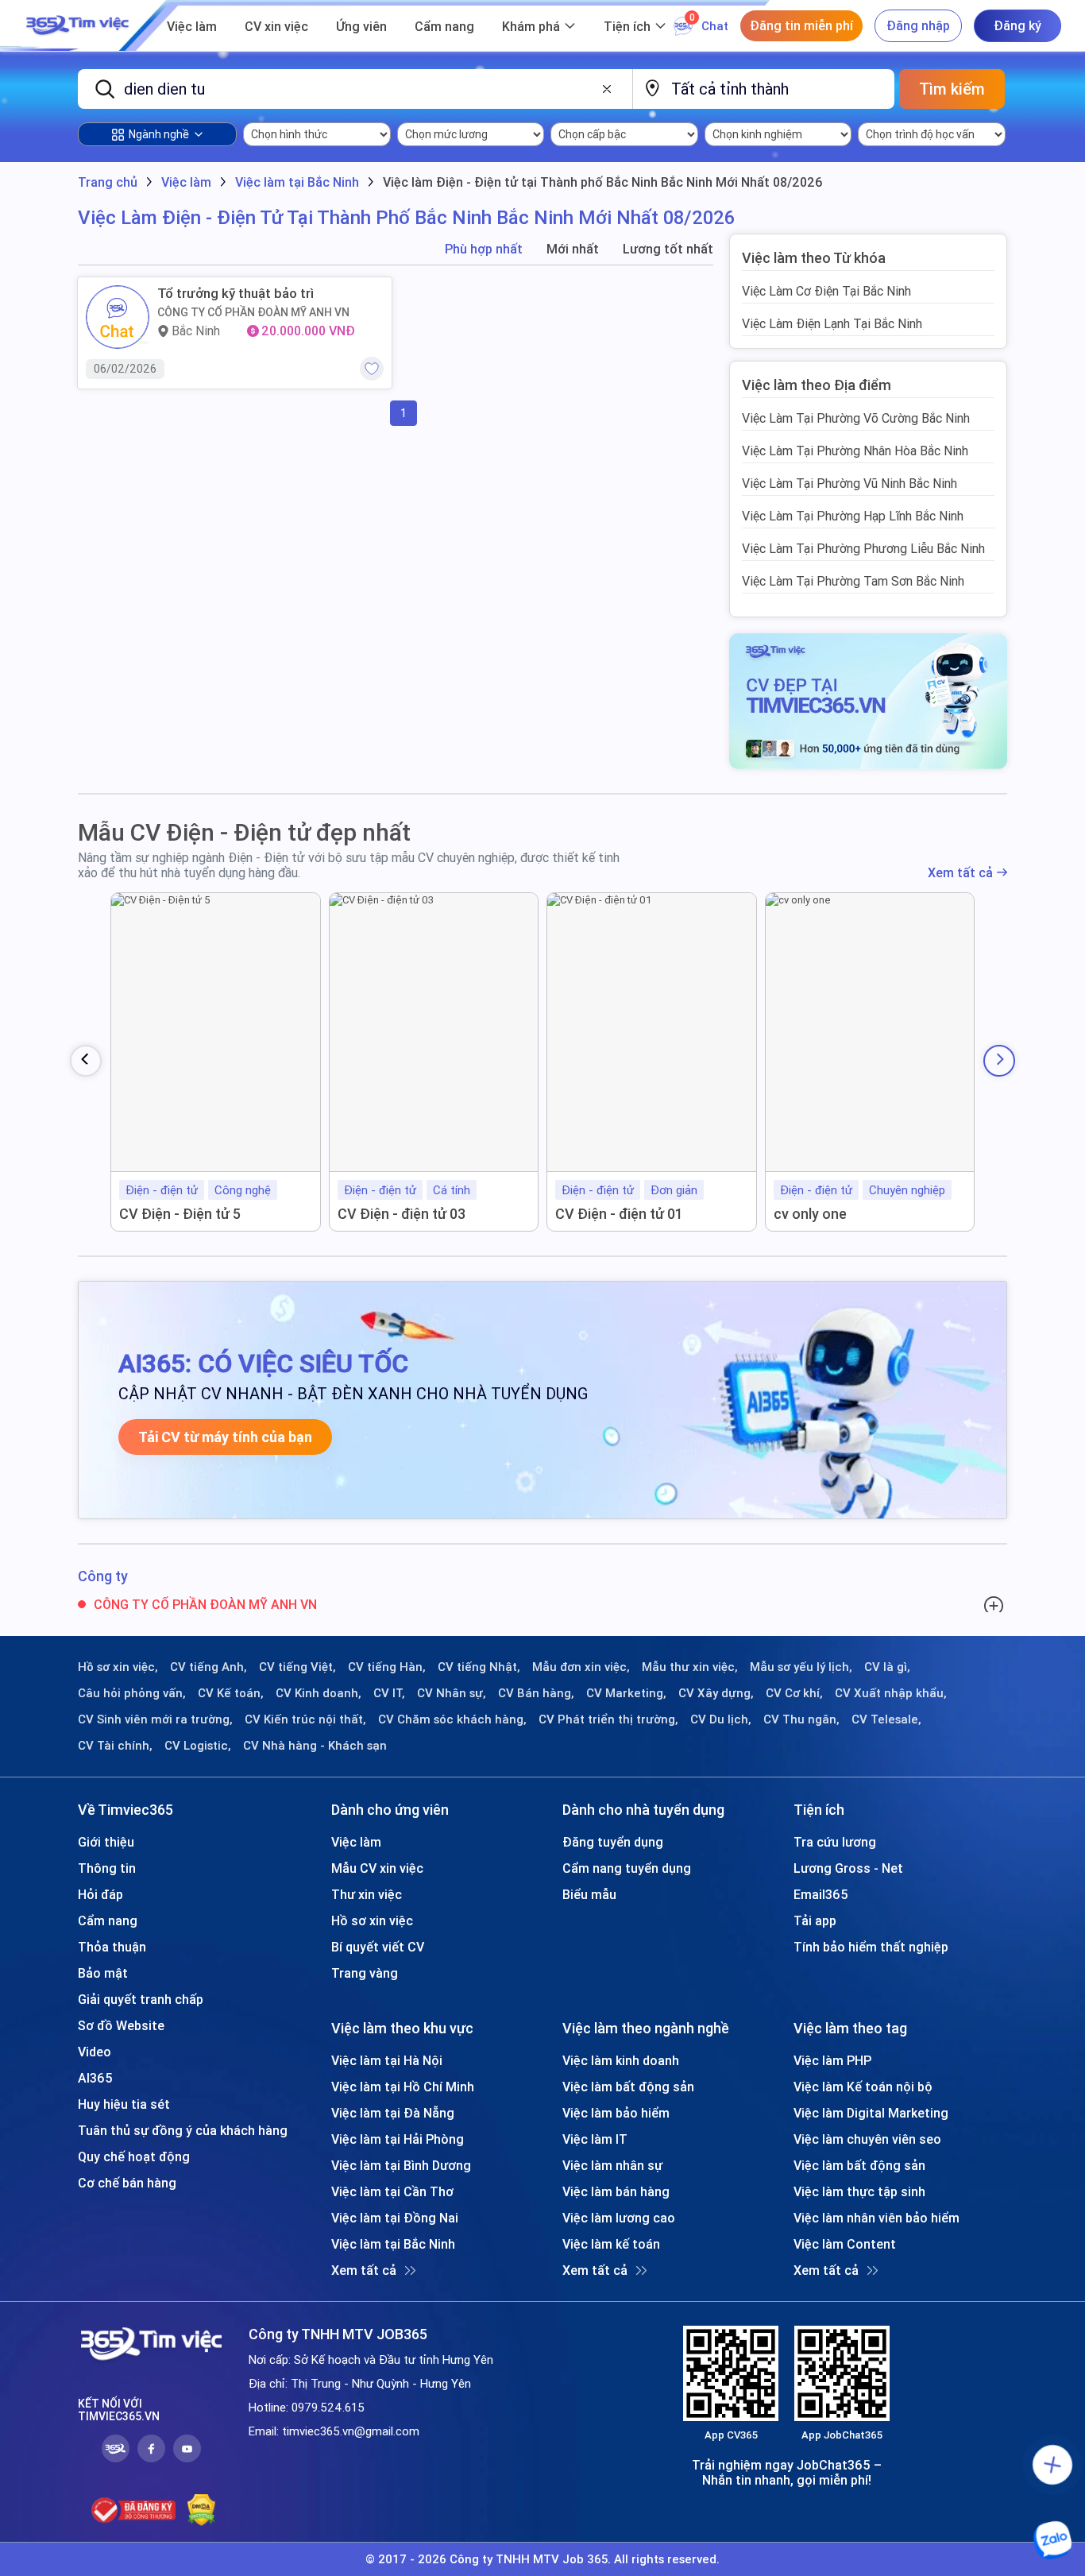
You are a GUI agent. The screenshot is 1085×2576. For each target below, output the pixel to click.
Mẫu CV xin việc (377, 1868)
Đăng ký (1017, 25)
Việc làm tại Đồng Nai (395, 2218)
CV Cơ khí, (794, 1693)
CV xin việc (276, 26)
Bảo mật (103, 1973)
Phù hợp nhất (484, 249)
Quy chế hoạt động (134, 2156)
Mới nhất (573, 249)
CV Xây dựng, (716, 1693)
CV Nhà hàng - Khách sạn (315, 1746)
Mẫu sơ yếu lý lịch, (801, 1667)
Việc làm (192, 26)
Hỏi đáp (100, 1894)
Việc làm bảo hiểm (616, 2113)
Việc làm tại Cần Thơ (392, 2191)
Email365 (821, 1894)
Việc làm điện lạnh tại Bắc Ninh (832, 323)
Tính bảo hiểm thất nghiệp (871, 1947)
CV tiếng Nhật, (479, 1667)
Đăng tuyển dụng (613, 1842)
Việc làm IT (595, 2139)
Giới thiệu (106, 1842)
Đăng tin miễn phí (801, 25)
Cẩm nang (444, 26)
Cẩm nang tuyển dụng (627, 1868)
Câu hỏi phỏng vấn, (132, 1693)
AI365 (95, 2078)
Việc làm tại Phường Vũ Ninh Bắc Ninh (849, 483)
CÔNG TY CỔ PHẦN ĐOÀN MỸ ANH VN (253, 312)
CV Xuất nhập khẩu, (891, 1693)
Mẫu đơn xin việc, (581, 1667)
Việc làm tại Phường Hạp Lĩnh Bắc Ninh (853, 516)
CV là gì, (887, 1667)
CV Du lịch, (721, 1719)
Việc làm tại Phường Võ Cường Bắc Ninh (856, 418)
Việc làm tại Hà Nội (387, 2060)
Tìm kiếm (952, 89)
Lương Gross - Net (848, 1868)
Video (95, 2052)
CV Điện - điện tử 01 (619, 1214)
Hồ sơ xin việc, (118, 1667)
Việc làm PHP (832, 2060)
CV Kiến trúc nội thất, (305, 1719)
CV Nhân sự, (452, 1693)
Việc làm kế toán (611, 2244)
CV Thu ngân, (801, 1719)
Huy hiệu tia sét (124, 2104)
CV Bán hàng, (536, 1693)
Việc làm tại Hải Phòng (398, 2139)
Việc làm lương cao (619, 2218)
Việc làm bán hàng (616, 2191)
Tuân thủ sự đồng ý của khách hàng (183, 2130)
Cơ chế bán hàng (127, 2183)
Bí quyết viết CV (378, 1947)
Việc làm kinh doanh (621, 2060)
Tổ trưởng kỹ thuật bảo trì (236, 293)
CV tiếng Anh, (209, 1667)
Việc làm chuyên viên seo (867, 2139)
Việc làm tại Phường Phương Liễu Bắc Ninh (863, 548)
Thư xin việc (367, 1894)
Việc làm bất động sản (628, 2087)
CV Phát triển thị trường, (608, 1719)
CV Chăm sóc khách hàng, (452, 1719)
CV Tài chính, (115, 1746)
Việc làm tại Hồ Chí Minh (403, 2087)
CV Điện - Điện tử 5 (180, 1214)
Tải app (815, 1920)
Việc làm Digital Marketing (871, 2113)
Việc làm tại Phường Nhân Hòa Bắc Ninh (855, 451)
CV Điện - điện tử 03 (402, 1214)
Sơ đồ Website (121, 2025)
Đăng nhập (918, 25)
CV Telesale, (886, 1719)
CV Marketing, (626, 1693)
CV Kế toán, (231, 1693)
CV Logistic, (198, 1746)
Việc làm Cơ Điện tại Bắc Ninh (826, 291)
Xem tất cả (960, 873)
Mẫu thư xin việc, (690, 1667)
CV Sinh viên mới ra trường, (155, 1719)
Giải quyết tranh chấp (141, 1999)
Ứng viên (361, 26)
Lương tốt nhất (668, 249)
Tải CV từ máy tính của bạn (225, 1437)
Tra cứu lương (835, 1842)
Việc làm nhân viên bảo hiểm (876, 2218)
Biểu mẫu (589, 1894)
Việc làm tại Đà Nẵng (393, 2113)
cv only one (810, 1214)
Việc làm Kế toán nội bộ (863, 2087)
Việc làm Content (845, 2244)
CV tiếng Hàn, (387, 1667)
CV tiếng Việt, (297, 1667)
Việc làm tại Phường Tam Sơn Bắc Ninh (853, 581)
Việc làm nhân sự (612, 2165)
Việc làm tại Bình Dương (401, 2165)
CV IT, (389, 1693)
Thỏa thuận (112, 1947)
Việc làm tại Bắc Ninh (393, 2244)
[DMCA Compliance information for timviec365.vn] (201, 2510)
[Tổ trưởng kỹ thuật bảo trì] (118, 317)
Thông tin (107, 1868)
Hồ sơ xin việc (372, 1920)
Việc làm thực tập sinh (859, 2191)
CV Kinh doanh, (319, 1693)
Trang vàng (365, 1973)
